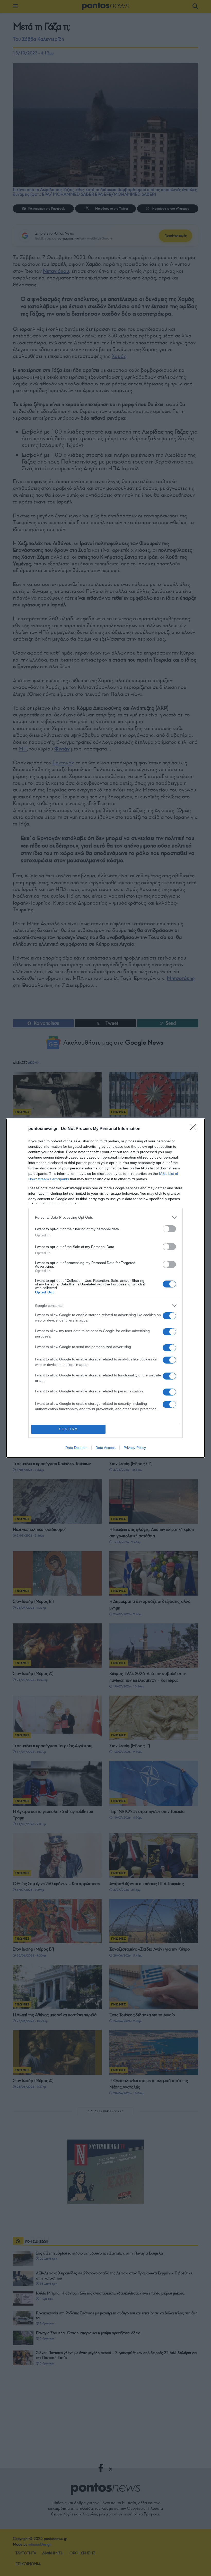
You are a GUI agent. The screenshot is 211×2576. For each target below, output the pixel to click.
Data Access (105, 1448)
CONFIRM (68, 1429)
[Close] (195, 1129)
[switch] (169, 1229)
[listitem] (105, 1217)
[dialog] (105, 1288)
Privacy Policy (135, 1448)
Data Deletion (76, 1448)
